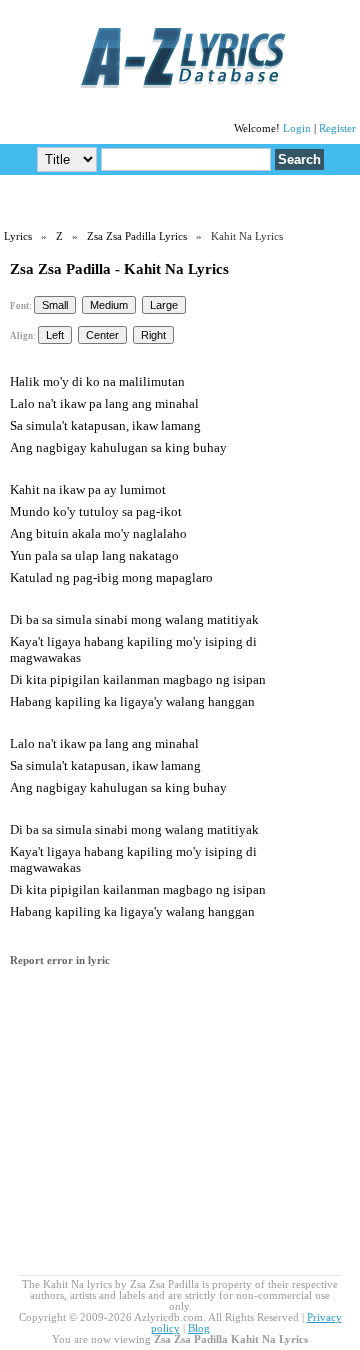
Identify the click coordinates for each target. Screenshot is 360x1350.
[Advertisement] (180, 201)
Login (297, 128)
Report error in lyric (60, 960)
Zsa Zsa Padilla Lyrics (137, 236)
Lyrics (18, 236)
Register (337, 128)
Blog (199, 1328)
